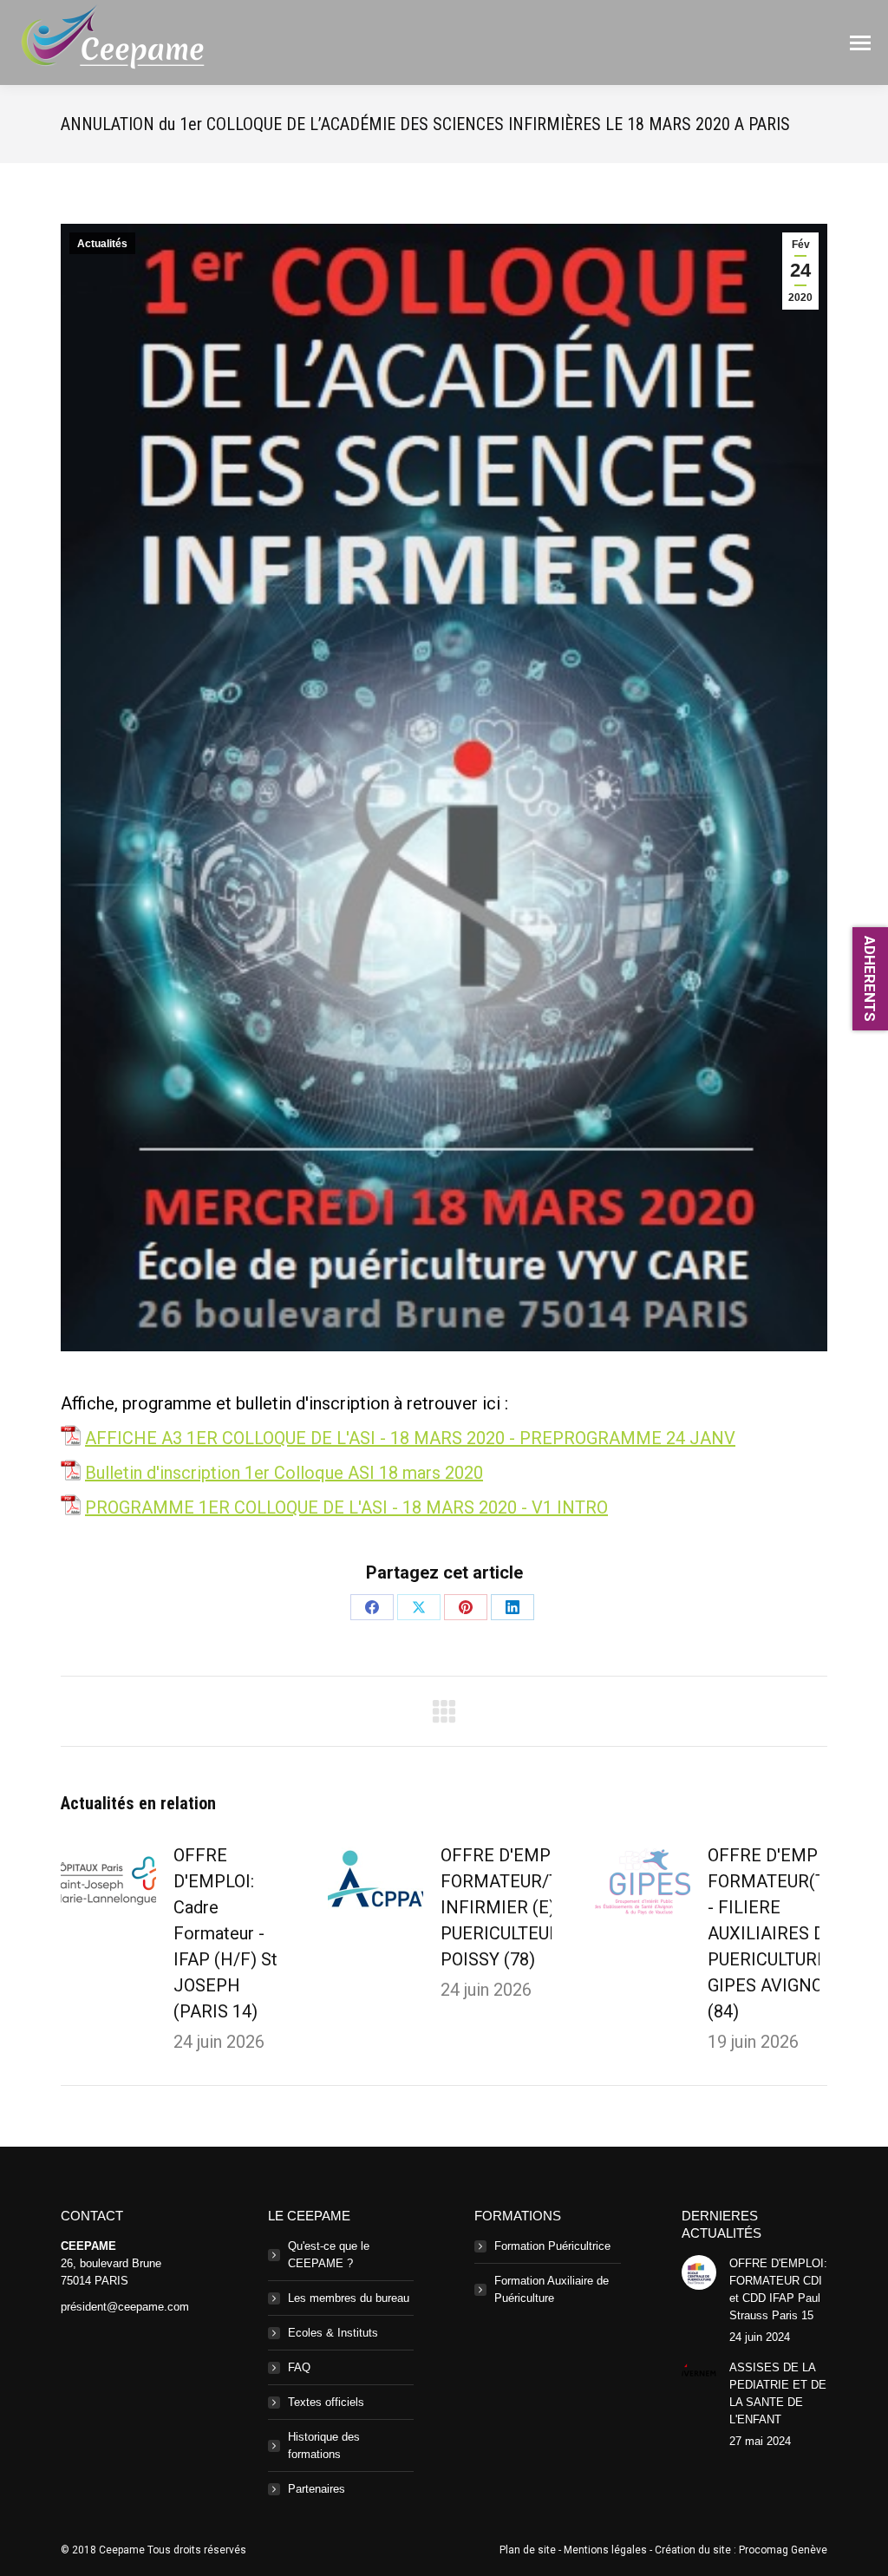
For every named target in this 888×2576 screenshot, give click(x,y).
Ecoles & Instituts (333, 2333)
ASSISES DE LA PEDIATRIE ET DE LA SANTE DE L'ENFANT (778, 2393)
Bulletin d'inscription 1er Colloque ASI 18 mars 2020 (284, 1473)
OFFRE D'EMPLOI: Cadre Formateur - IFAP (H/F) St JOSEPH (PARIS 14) (225, 1933)
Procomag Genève (783, 2550)
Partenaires (317, 2489)
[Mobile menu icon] (860, 43)
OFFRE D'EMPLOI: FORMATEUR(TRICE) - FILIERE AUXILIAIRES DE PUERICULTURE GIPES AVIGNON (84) (789, 1933)
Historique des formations (324, 2445)
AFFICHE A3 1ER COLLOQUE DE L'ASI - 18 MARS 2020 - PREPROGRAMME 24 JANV (410, 1438)
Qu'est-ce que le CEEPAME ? (329, 2255)
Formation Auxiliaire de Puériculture (552, 2289)
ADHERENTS (870, 979)
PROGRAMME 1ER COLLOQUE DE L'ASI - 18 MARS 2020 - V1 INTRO (346, 1507)
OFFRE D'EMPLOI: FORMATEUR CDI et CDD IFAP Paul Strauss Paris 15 (778, 2289)
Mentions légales (605, 2550)
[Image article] (108, 1881)
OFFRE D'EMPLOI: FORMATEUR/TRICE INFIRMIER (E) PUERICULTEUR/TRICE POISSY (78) (528, 1907)
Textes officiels (326, 2402)
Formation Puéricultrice (552, 2246)
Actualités (102, 244)
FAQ (299, 2367)
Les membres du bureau (349, 2298)
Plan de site (528, 2550)
